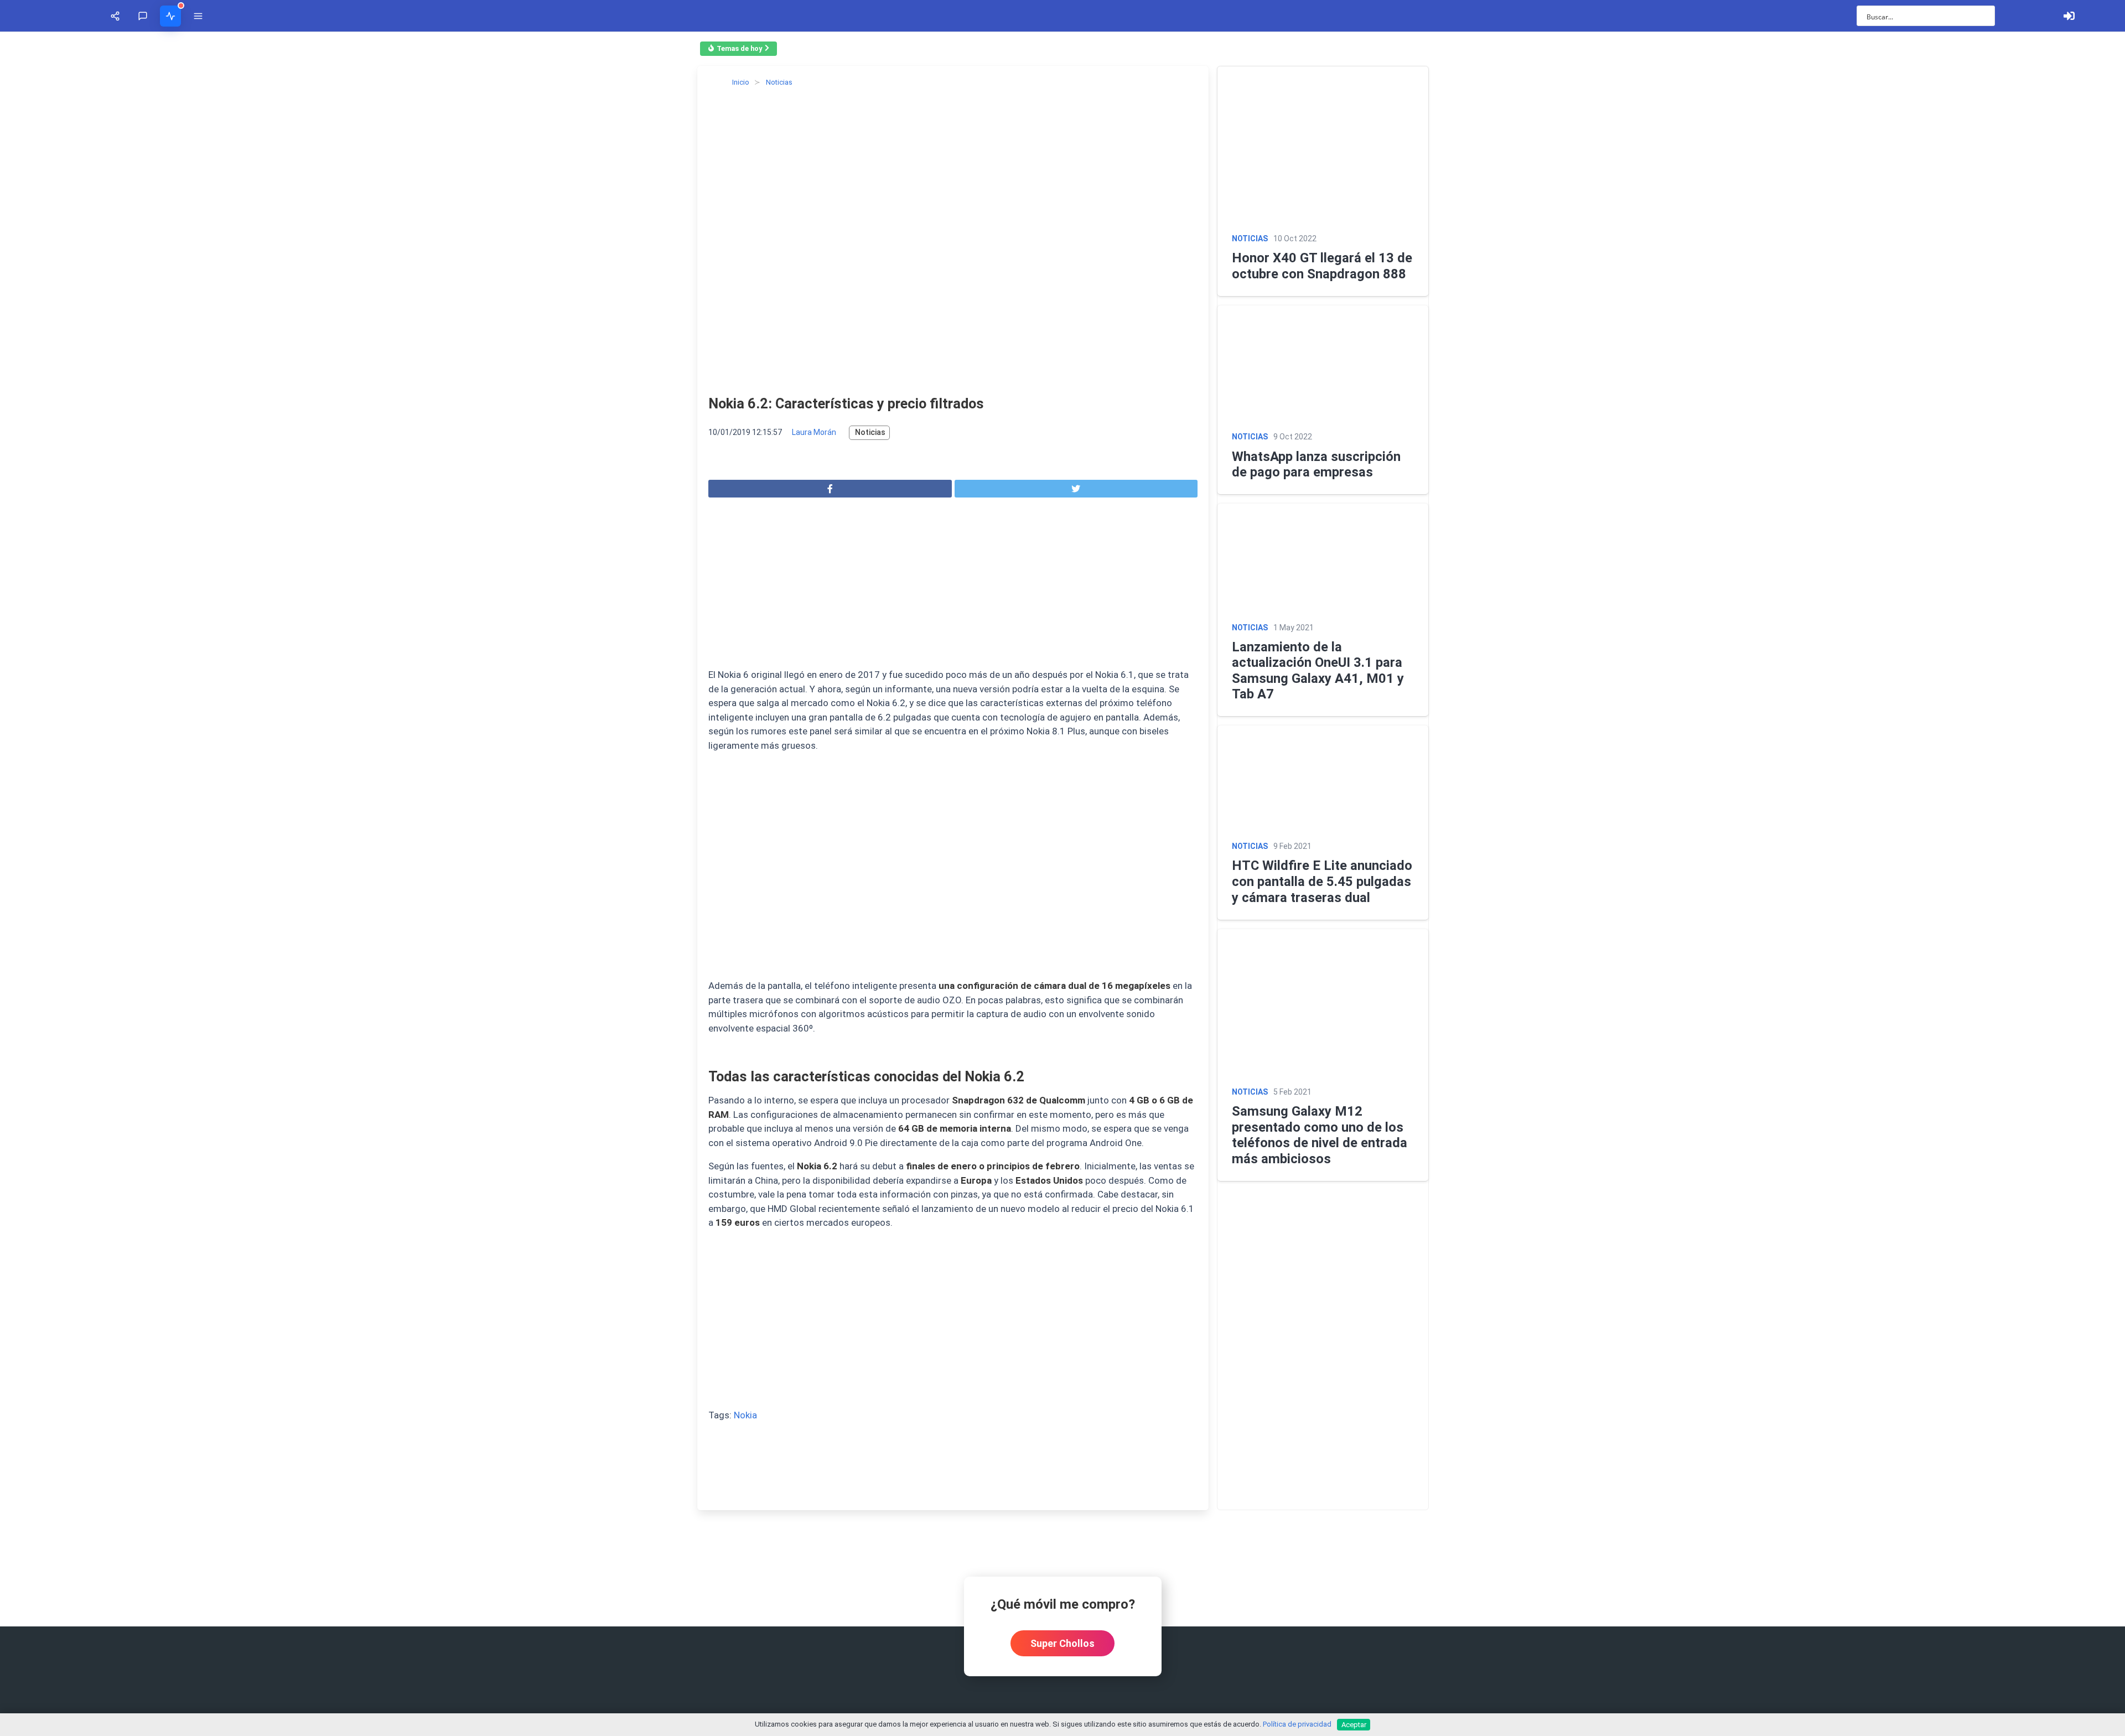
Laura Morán (130, 971)
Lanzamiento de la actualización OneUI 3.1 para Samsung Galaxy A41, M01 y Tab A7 (1757, 1346)
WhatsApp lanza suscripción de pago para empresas (1662, 963)
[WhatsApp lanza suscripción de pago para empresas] (1795, 760)
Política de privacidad (1297, 1724)
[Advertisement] (269, 1125)
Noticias (186, 971)
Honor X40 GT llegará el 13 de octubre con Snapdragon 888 (1684, 557)
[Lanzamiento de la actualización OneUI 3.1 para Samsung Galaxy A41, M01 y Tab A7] (1795, 1154)
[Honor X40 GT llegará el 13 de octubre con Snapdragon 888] (1795, 296)
